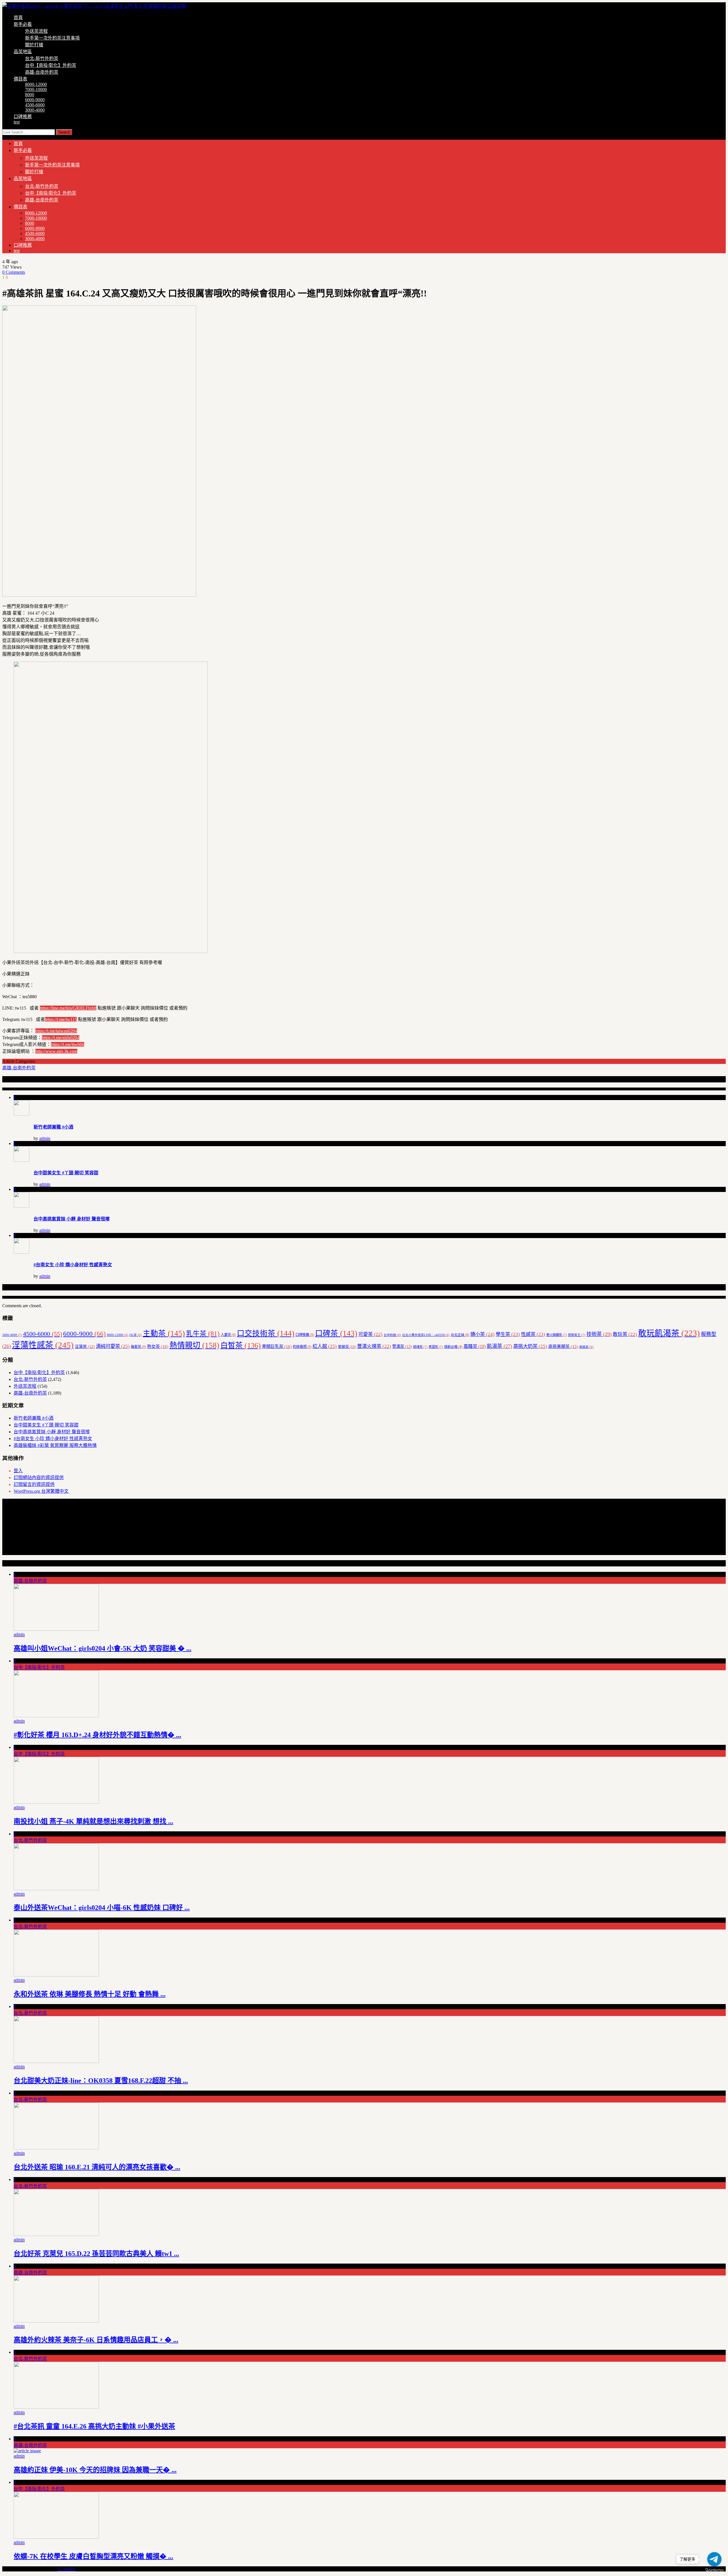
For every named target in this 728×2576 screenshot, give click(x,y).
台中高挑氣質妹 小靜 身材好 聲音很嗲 (72, 1219)
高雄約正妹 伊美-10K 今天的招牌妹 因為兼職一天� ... (95, 2470)
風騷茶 (475, 1346)
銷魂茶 (420, 1347)
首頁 (18, 17)
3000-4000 (35, 110)
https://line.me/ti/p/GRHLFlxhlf (68, 1008)
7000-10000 (36, 89)
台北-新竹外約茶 (42, 58)
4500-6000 (35, 105)
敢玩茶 (625, 1334)
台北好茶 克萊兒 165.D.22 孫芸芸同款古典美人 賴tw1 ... (96, 2254)
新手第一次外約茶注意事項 (52, 38)
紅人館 (325, 1346)
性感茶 (533, 1334)
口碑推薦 (23, 117)
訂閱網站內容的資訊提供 (39, 1478)
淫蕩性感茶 (43, 1345)
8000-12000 (36, 84)
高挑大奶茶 (530, 1346)
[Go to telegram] (714, 2559)
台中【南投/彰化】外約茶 (51, 65)
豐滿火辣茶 (374, 1346)
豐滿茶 (402, 1346)
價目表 (20, 79)
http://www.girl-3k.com (56, 1051)
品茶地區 (23, 52)
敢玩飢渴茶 (669, 1333)
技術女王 (577, 1335)
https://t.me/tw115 (61, 1019)
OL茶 (136, 1335)
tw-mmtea (66, 2569)
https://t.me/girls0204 (61, 1038)
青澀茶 (436, 1347)
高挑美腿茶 (563, 1346)
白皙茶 (241, 1345)
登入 (18, 1471)
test (17, 122)
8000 (30, 95)
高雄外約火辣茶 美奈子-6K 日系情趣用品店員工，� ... (96, 2340)
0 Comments (14, 272)
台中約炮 (392, 1335)
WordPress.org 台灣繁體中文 (41, 1491)
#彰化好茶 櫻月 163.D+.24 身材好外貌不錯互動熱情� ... (97, 1735)
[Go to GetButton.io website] (714, 2570)
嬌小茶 (482, 1334)
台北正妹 (460, 1335)
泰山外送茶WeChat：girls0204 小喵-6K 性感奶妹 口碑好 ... (102, 1908)
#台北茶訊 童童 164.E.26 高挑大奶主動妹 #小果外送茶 (94, 2426)
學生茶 (508, 1334)
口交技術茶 (266, 1333)
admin (45, 1138)
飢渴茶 (500, 1346)
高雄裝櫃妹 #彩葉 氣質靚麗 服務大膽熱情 (55, 1445)
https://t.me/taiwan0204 (56, 1031)
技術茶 (599, 1334)
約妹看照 (302, 1347)
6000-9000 (35, 100)
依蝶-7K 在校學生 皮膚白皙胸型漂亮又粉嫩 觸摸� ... (93, 2556)
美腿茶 (347, 1347)
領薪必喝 (453, 1347)
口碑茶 (336, 1333)
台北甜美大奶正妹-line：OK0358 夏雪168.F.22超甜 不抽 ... (101, 2081)
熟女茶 (158, 1346)
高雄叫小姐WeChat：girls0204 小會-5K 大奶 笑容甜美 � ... (103, 1648)
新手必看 (23, 24)
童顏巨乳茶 (277, 1346)
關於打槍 (34, 45)
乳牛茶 (203, 1334)
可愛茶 (370, 1334)
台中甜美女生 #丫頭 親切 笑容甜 (66, 1173)
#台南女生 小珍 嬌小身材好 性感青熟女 (73, 1265)
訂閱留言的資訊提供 (34, 1484)
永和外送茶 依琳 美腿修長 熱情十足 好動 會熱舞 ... (90, 1994)
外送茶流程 (36, 31)
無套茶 (138, 1347)
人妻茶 (228, 1335)
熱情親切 (194, 1345)
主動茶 (164, 1333)
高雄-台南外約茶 (42, 72)
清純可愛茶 (113, 1346)
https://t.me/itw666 (68, 1044)
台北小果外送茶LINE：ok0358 (426, 1335)
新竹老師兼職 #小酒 (53, 1127)
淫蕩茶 (85, 1347)
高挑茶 (586, 1347)
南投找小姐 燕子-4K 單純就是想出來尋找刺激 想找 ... (93, 1821)
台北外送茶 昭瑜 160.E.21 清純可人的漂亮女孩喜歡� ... (97, 2167)
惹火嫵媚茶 (557, 1335)
